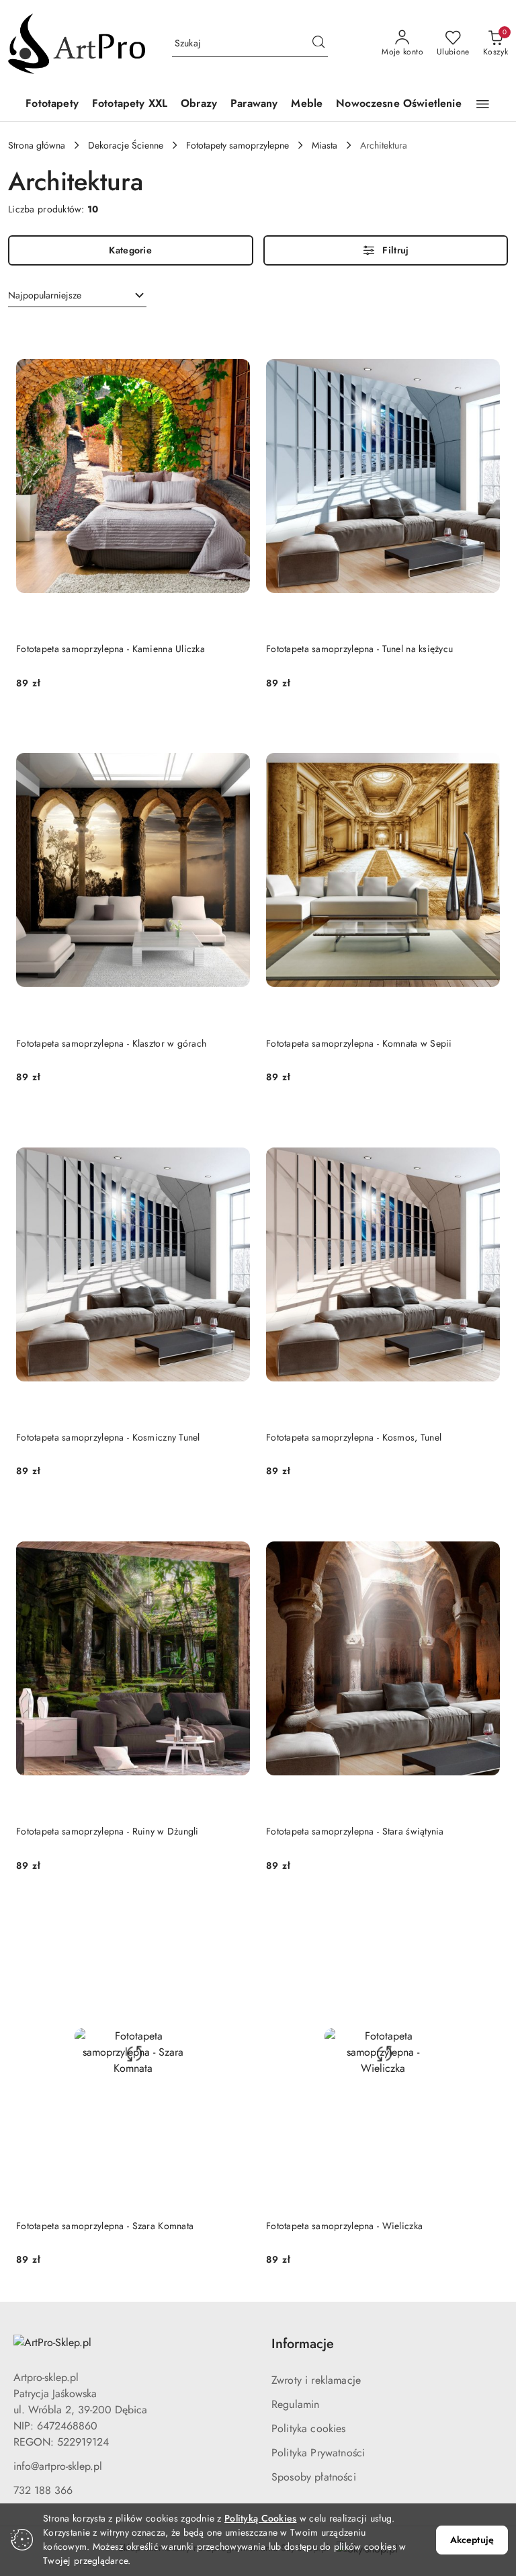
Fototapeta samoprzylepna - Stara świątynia (355, 1831)
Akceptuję (472, 2540)
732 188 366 (43, 2490)
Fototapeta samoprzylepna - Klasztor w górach (111, 1043)
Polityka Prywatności (318, 2453)
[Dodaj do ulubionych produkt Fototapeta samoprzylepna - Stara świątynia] (484, 1518)
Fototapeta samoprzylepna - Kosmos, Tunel (354, 1437)
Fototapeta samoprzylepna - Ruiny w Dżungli (107, 1831)
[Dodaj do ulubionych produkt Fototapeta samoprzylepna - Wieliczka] (484, 1913)
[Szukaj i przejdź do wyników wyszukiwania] (318, 44)
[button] (483, 104)
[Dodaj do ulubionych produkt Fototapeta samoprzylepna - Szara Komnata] (234, 1913)
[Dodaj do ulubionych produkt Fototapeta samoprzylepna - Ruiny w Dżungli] (234, 1518)
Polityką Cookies (260, 2518)
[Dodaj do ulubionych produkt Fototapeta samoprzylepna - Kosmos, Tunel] (484, 1124)
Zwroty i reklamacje (316, 2380)
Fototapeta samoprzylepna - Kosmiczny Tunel (108, 1437)
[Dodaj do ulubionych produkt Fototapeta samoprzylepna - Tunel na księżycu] (484, 336)
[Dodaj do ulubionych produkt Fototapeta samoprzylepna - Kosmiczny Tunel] (234, 1124)
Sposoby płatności (314, 2477)
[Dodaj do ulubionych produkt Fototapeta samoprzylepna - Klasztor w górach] (234, 730)
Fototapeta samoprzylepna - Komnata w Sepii (359, 1043)
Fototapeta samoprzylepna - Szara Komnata (105, 2226)
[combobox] (77, 296)
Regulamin (295, 2404)
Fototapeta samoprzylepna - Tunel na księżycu (359, 649)
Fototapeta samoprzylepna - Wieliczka (344, 2226)
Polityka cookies (309, 2428)
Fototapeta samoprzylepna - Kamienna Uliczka (111, 649)
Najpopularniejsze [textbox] (45, 295)
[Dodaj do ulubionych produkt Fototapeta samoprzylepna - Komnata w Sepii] (484, 730)
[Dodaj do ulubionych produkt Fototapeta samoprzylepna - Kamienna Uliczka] (234, 336)
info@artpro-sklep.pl (58, 2466)
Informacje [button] (303, 2344)
